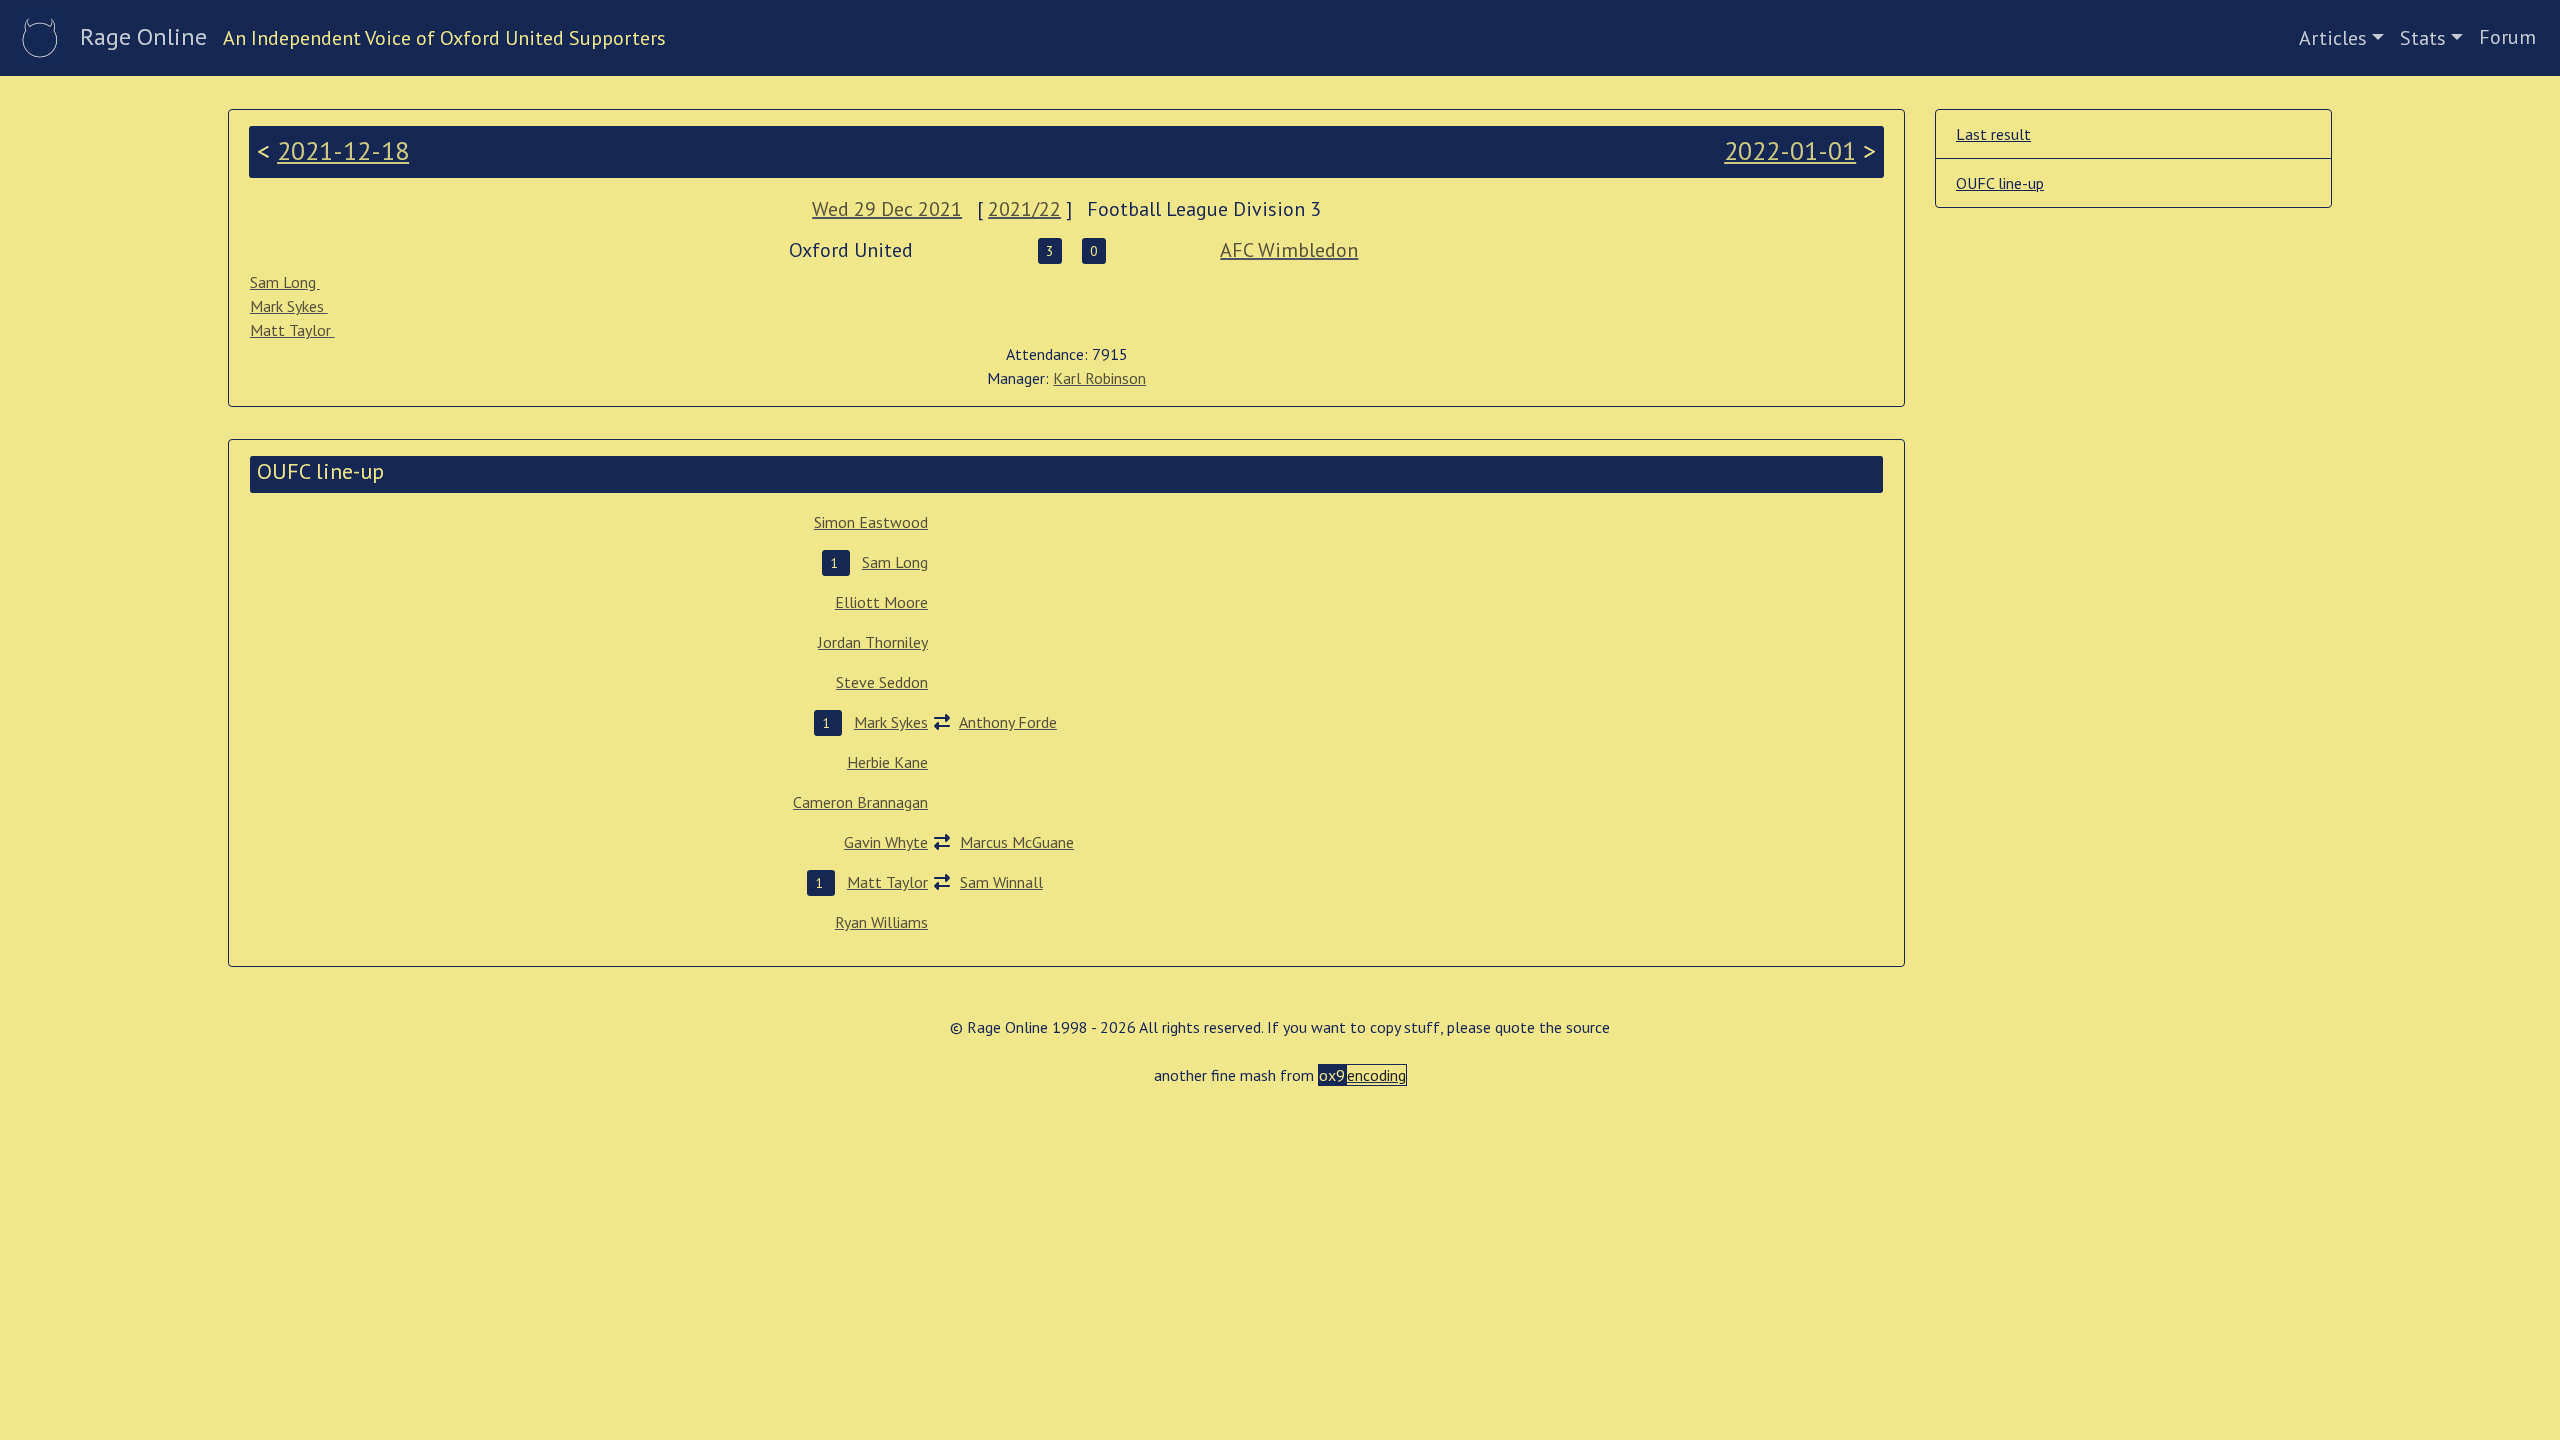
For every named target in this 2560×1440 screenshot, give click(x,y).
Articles (2333, 38)
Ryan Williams (881, 922)
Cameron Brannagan (860, 802)
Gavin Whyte (886, 842)
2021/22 (1024, 209)
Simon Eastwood (871, 522)
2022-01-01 (1790, 150)
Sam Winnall (1001, 882)
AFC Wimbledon (1289, 250)
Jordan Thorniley (873, 642)
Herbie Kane (887, 762)
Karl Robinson (1099, 378)
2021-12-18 (343, 150)
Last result (1993, 134)
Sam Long (285, 282)
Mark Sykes (289, 306)
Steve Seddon (882, 682)
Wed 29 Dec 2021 (887, 209)
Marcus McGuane (1017, 842)
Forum (2507, 37)
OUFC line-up (2000, 183)
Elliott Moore (881, 602)
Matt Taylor (292, 330)
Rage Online (143, 36)
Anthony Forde (1008, 722)
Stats (2423, 38)
